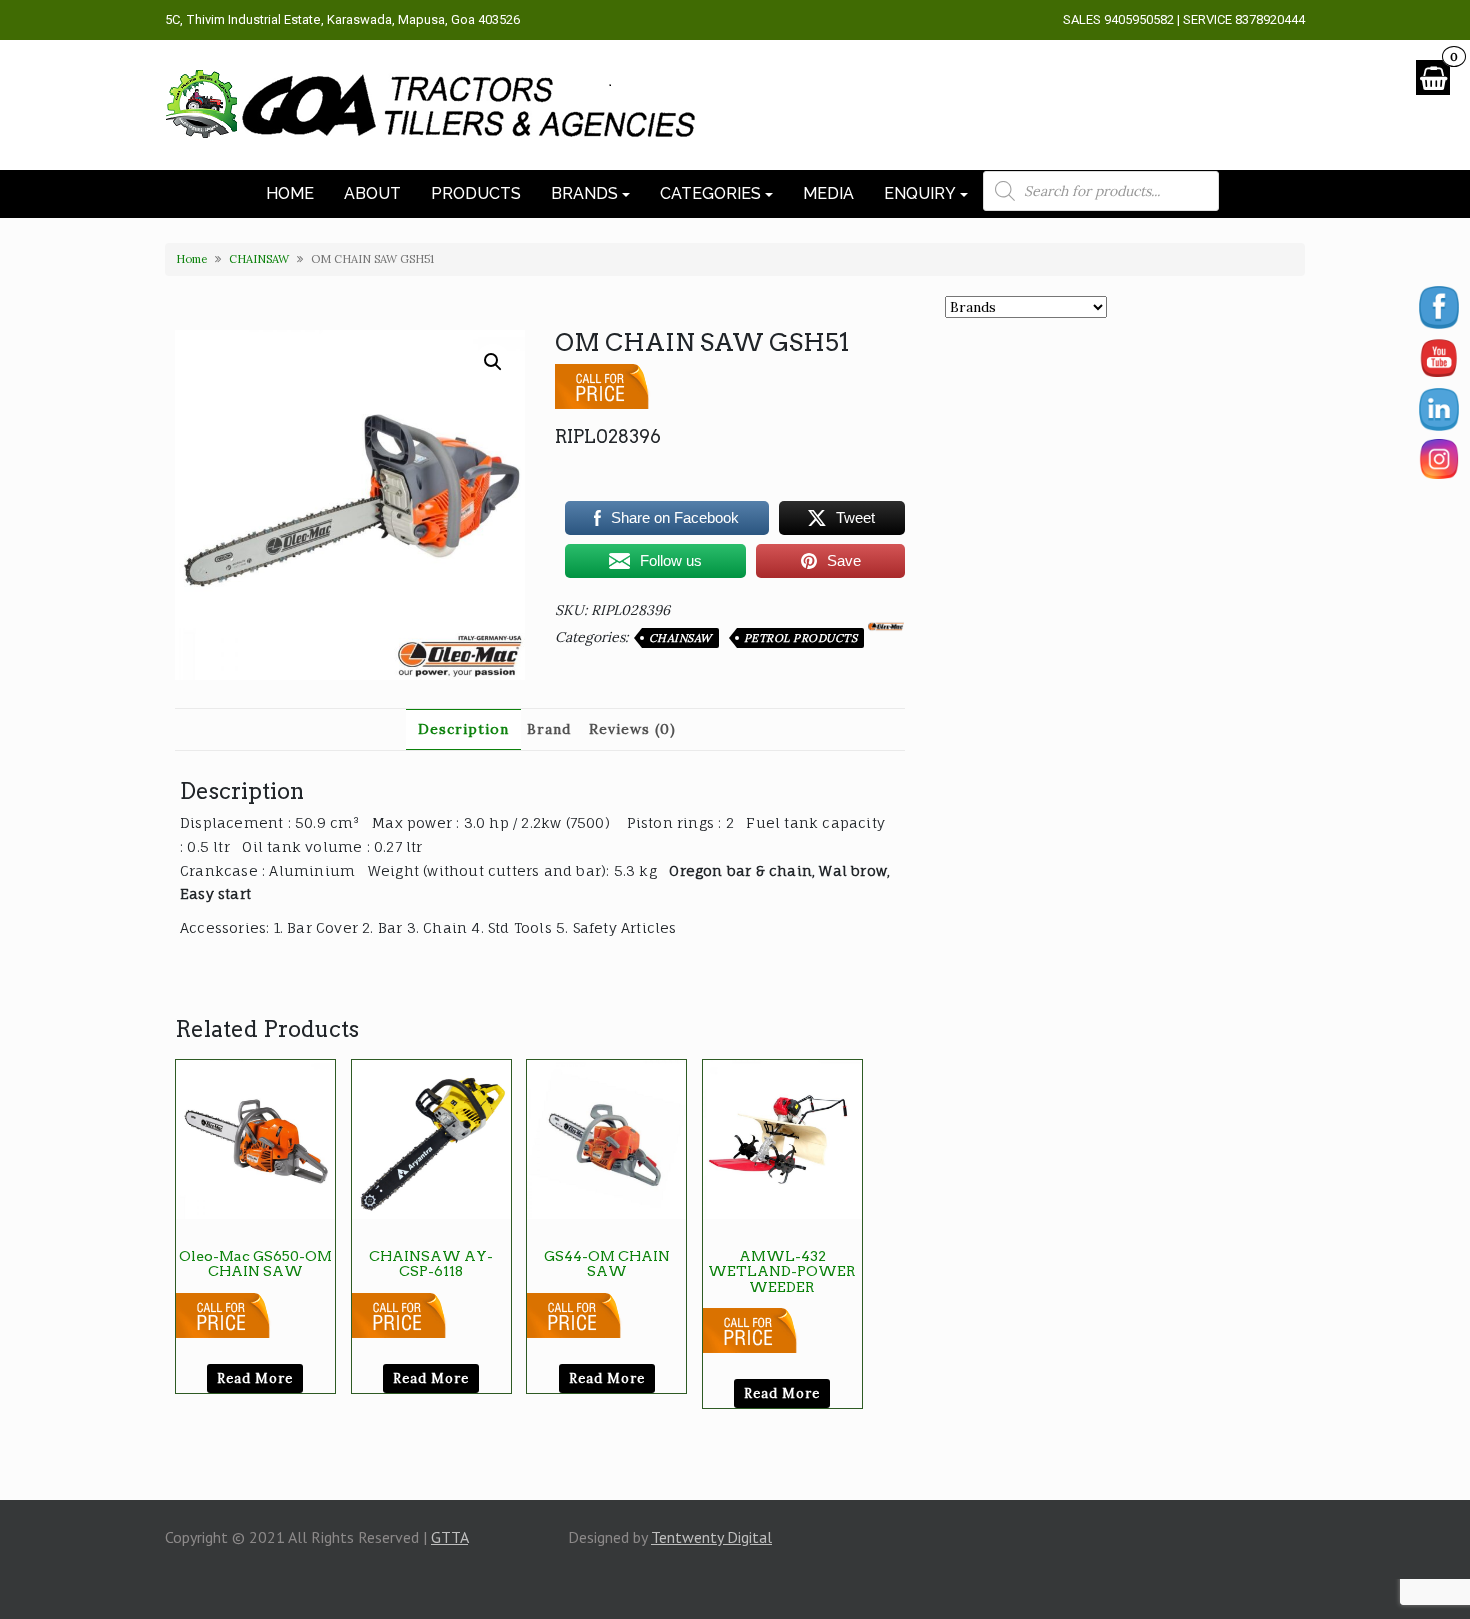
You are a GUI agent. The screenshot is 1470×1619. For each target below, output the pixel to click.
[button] (493, 362)
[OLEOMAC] (886, 627)
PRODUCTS (476, 193)
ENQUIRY (920, 193)
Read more (255, 1378)
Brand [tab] (549, 729)
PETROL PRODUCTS (801, 638)
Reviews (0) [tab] (632, 729)
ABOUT (372, 193)
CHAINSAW (259, 259)
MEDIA (828, 193)
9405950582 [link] (1139, 19)
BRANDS (584, 193)
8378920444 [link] (1270, 19)
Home (191, 259)
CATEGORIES (710, 193)
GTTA (449, 1537)
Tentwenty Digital (711, 1537)
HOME (290, 193)
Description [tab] (463, 729)
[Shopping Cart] (1433, 77)
